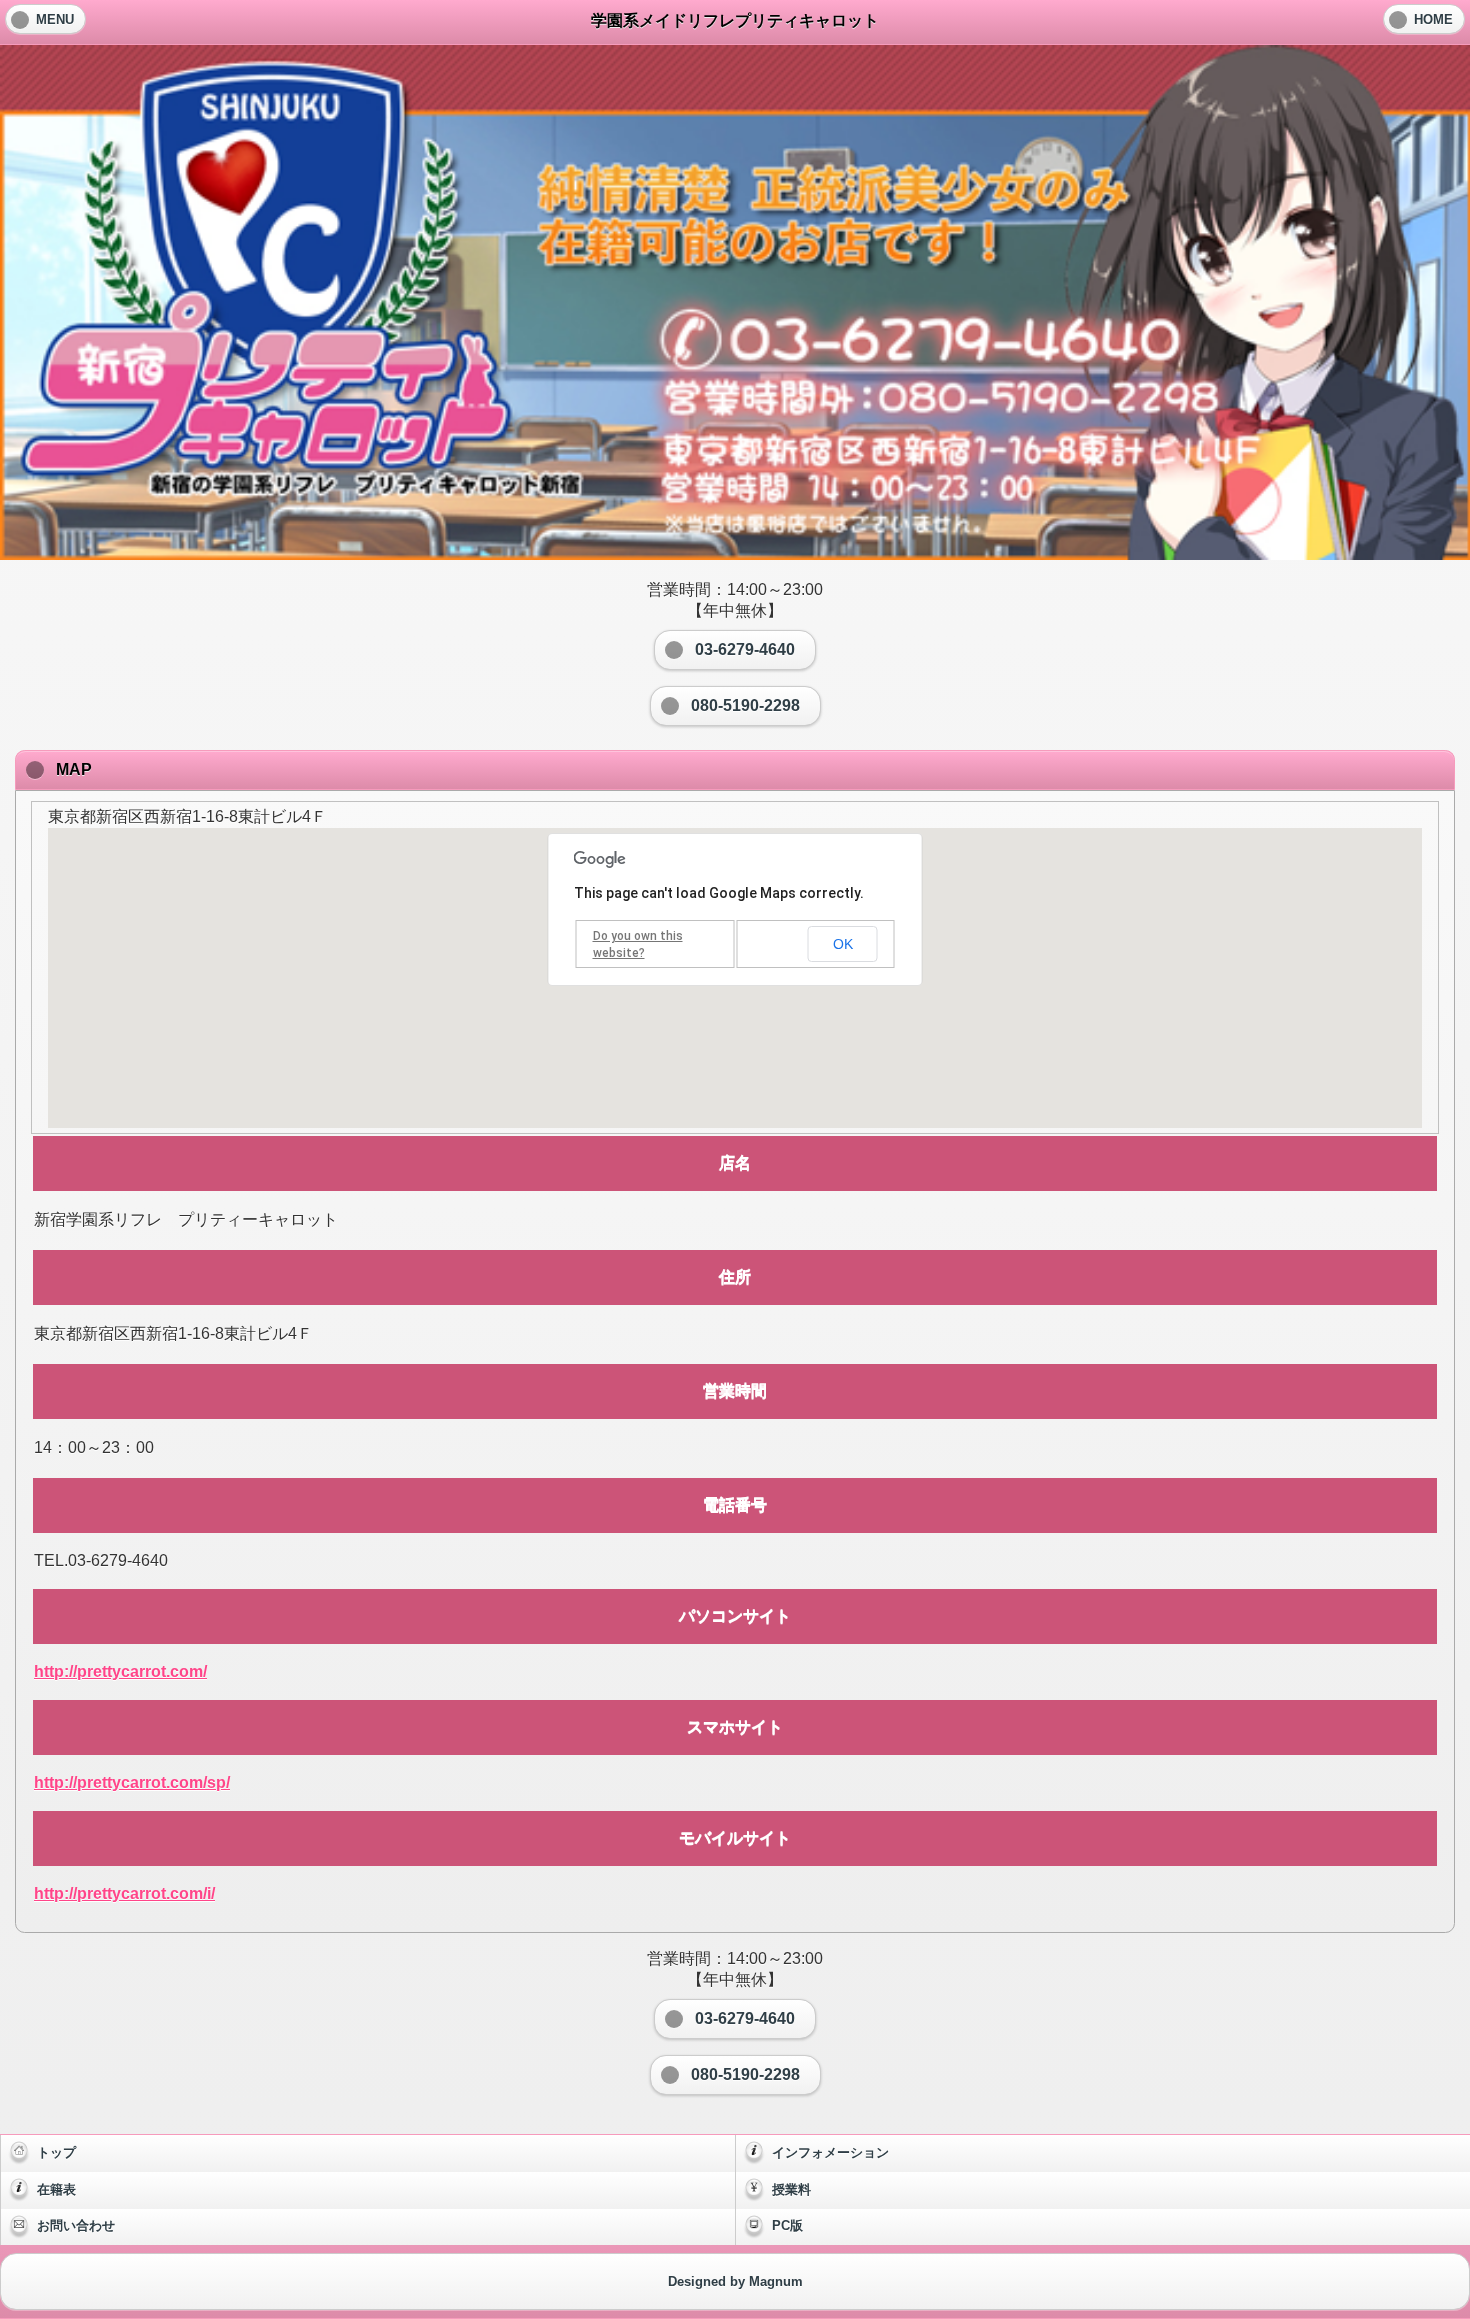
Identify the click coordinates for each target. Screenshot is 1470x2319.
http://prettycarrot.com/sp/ (132, 1782)
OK (843, 944)
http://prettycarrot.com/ (120, 1671)
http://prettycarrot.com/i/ (124, 1893)
